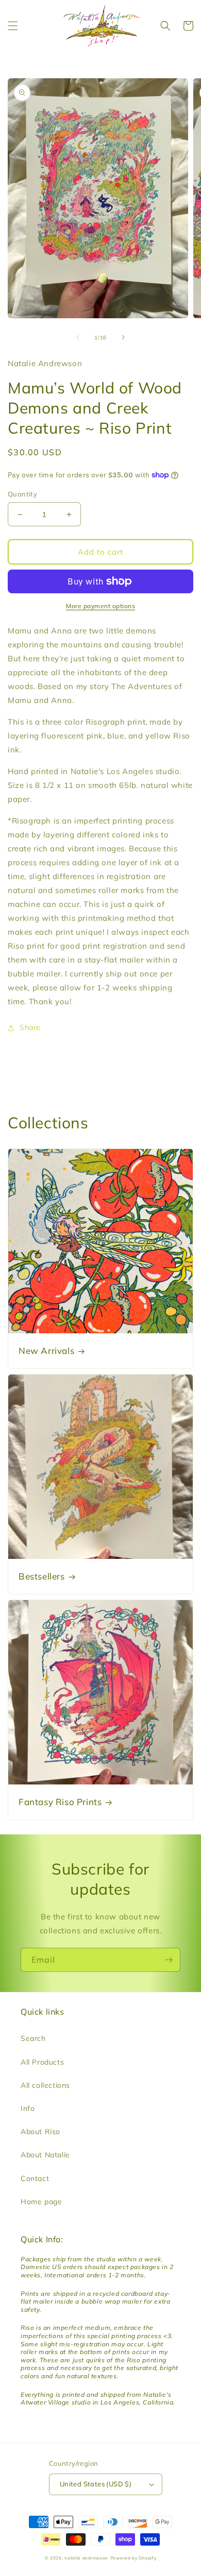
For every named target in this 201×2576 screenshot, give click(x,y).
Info (28, 2108)
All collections (45, 2085)
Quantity (22, 494)
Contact (35, 2178)
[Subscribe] (169, 1960)
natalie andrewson (86, 2558)
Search (33, 2038)
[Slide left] (78, 337)
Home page (41, 2202)
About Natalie (45, 2155)
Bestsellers (42, 1576)
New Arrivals (46, 1351)
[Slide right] (123, 337)
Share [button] (30, 1027)
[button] (13, 26)
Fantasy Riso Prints (60, 1802)
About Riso (40, 2132)
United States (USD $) (96, 2484)
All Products (42, 2062)
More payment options (100, 606)
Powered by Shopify (133, 2558)
